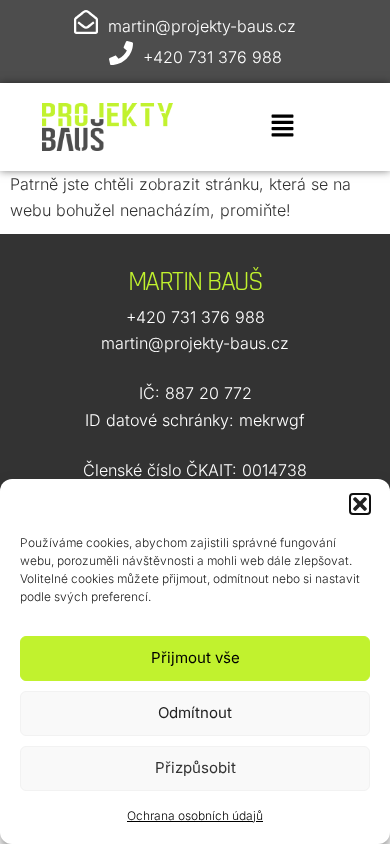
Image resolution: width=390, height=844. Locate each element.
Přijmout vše (195, 657)
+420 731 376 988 (212, 57)
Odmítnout (195, 712)
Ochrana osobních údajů (195, 815)
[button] (360, 504)
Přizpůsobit (195, 767)
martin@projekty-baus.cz (202, 26)
